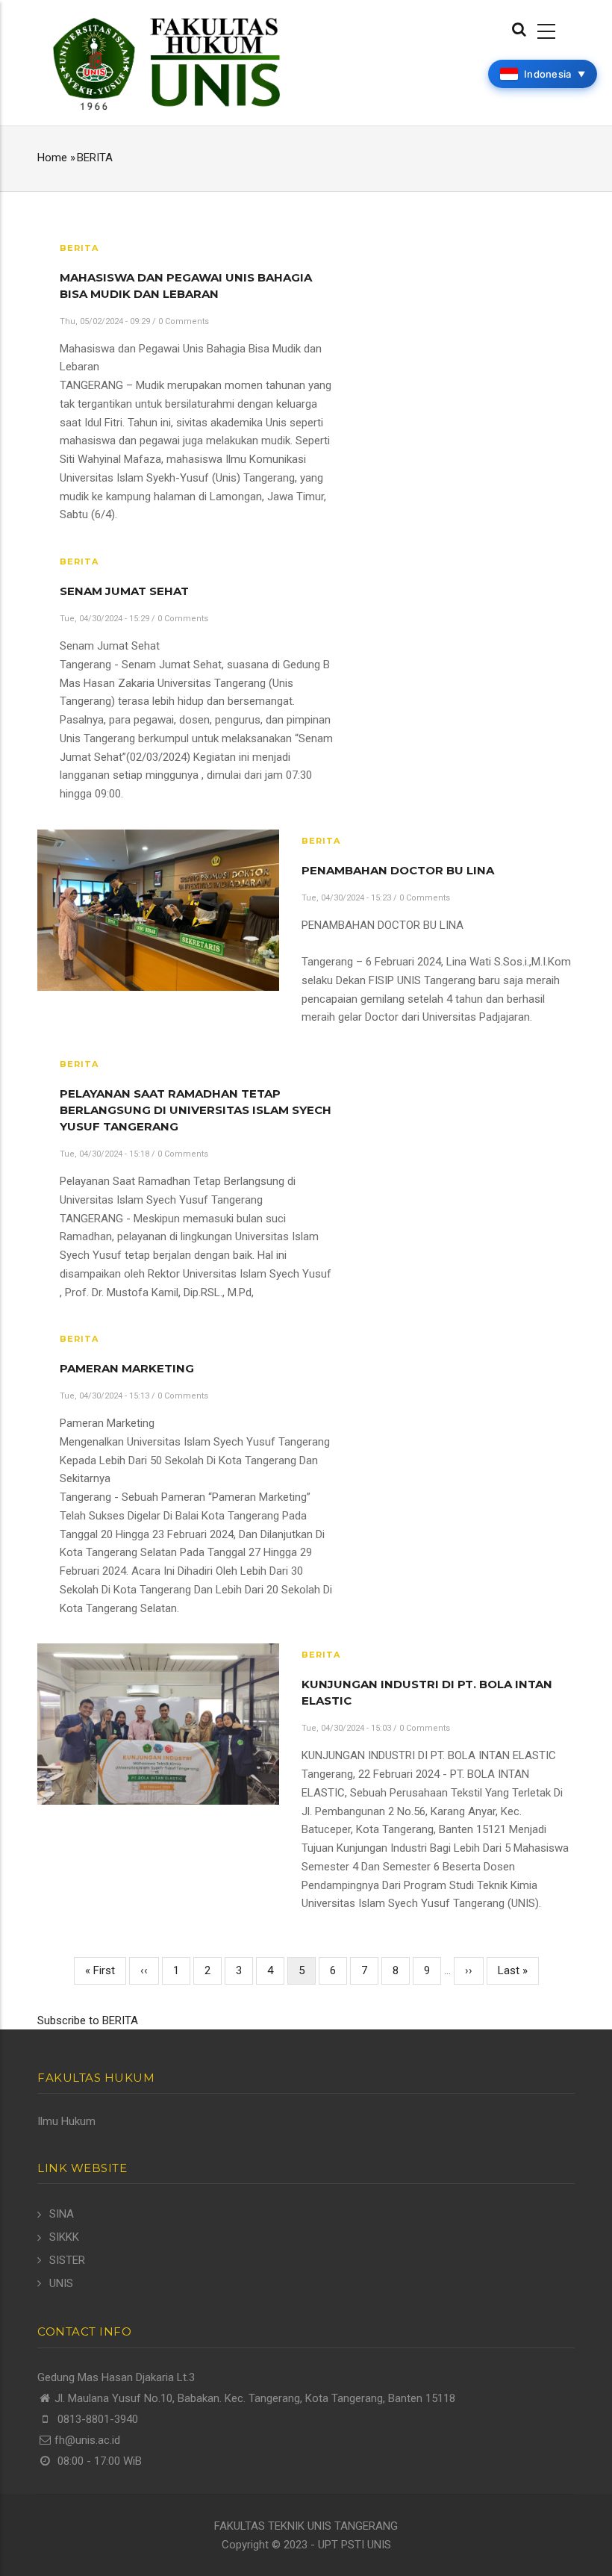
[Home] (166, 62)
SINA (62, 2214)
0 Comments (184, 321)
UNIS (61, 2283)
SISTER (67, 2260)
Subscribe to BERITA (88, 2020)
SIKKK (64, 2237)
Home (52, 158)
